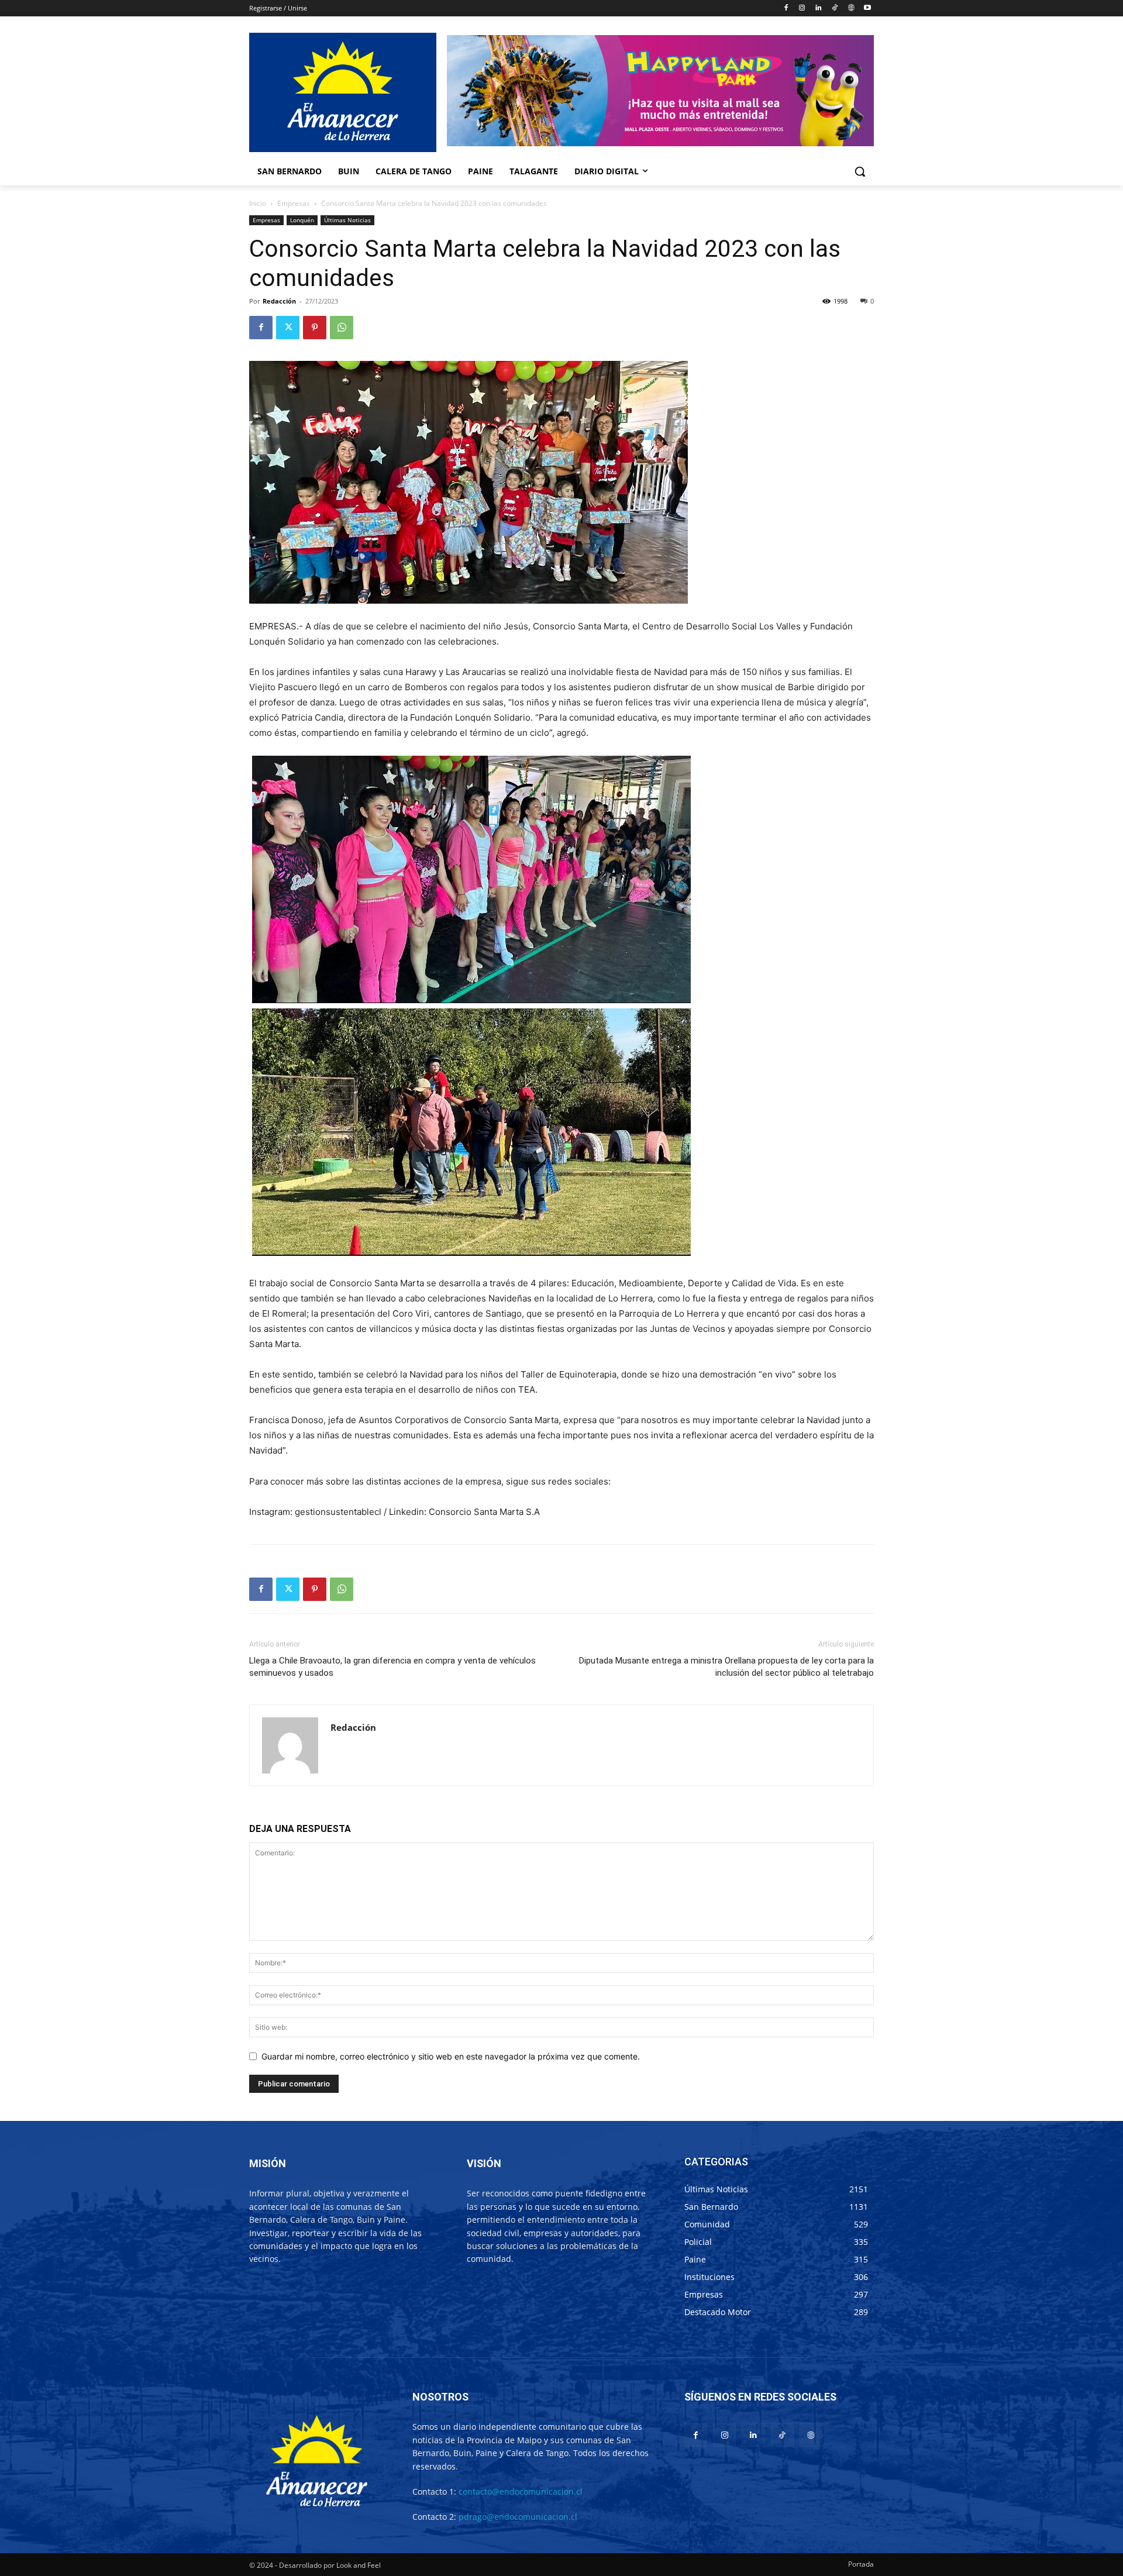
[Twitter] (288, 328)
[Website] (851, 8)
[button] (860, 171)
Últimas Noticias (347, 220)
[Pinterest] (315, 328)
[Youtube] (867, 8)
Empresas (294, 203)
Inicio (258, 203)
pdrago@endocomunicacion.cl (518, 2517)
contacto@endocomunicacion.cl (521, 2491)
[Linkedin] (819, 8)
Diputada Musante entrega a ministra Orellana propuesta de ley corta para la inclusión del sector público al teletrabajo (726, 1667)
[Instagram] (802, 8)
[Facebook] (786, 8)
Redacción (279, 301)
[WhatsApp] (342, 328)
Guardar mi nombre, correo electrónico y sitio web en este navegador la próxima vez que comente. (451, 2056)
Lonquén (302, 220)
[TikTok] (835, 8)
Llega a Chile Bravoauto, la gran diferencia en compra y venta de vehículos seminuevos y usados (392, 1667)
